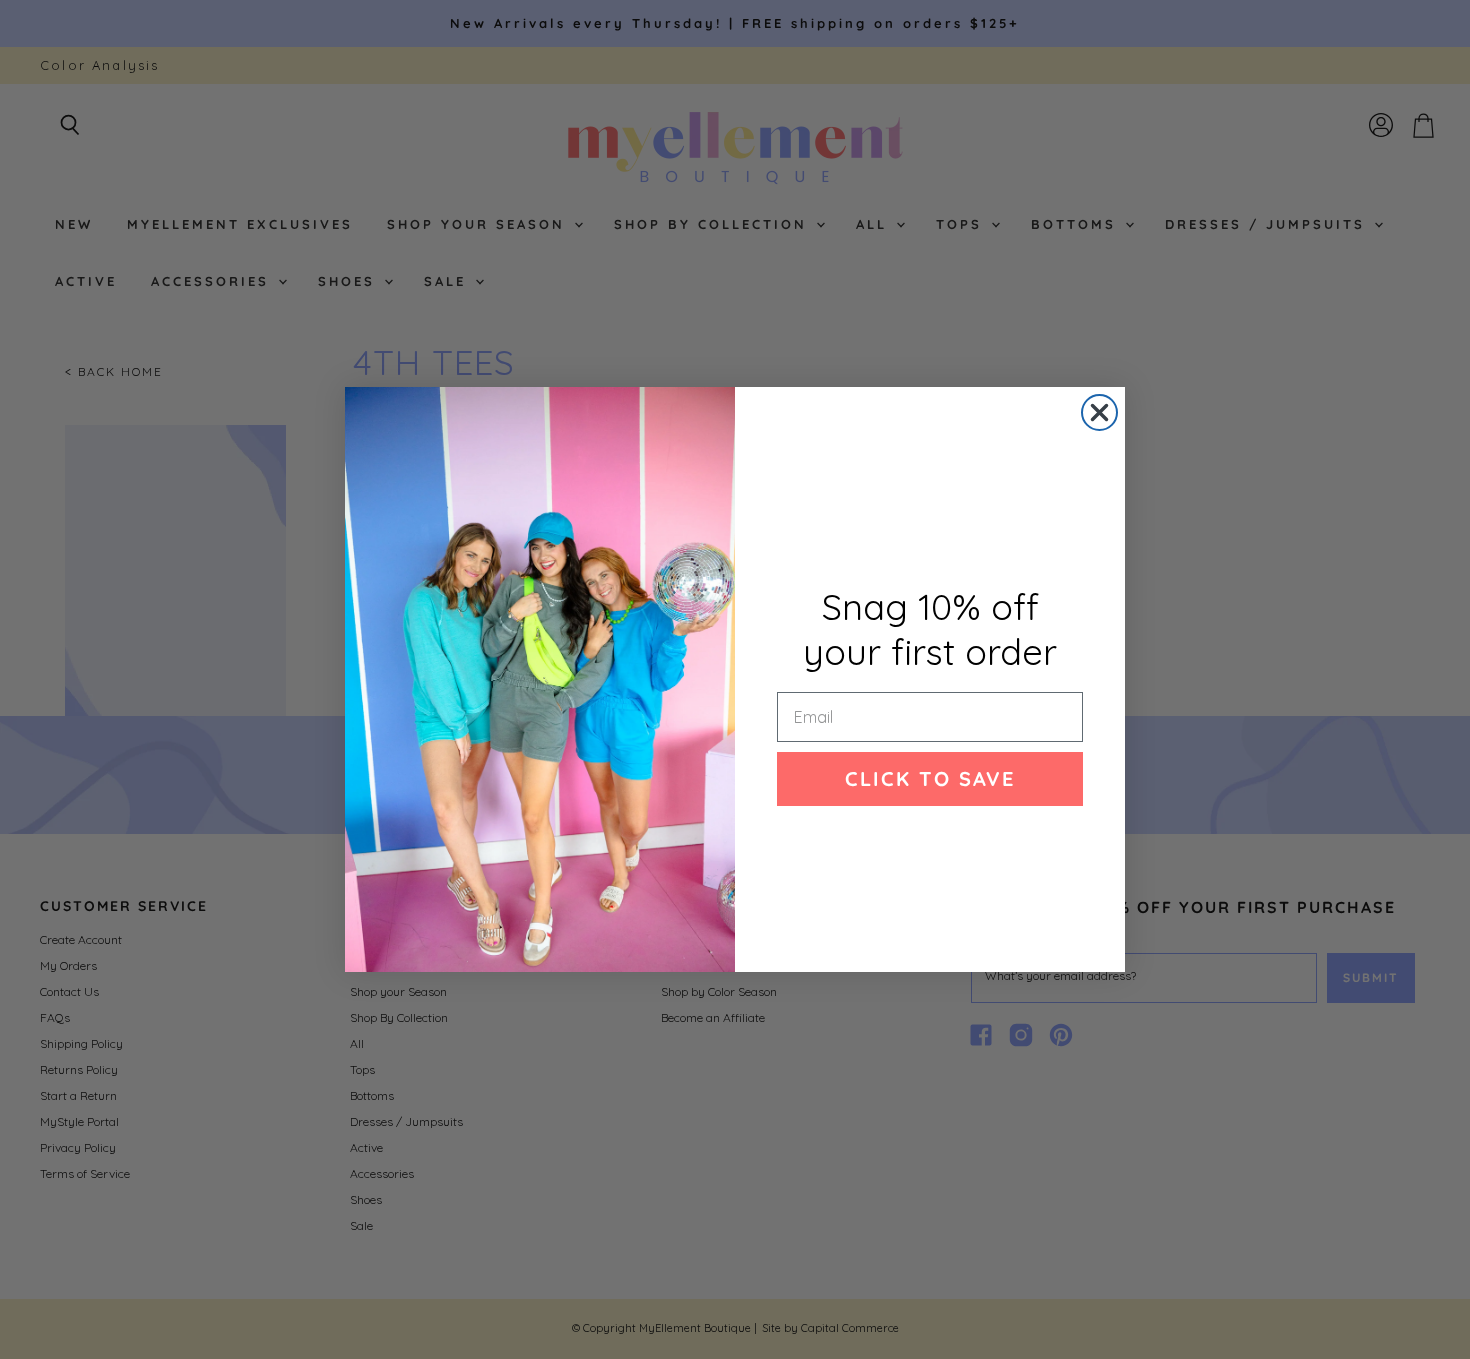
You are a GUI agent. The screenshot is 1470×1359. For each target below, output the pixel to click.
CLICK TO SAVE (930, 778)
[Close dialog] (1099, 412)
